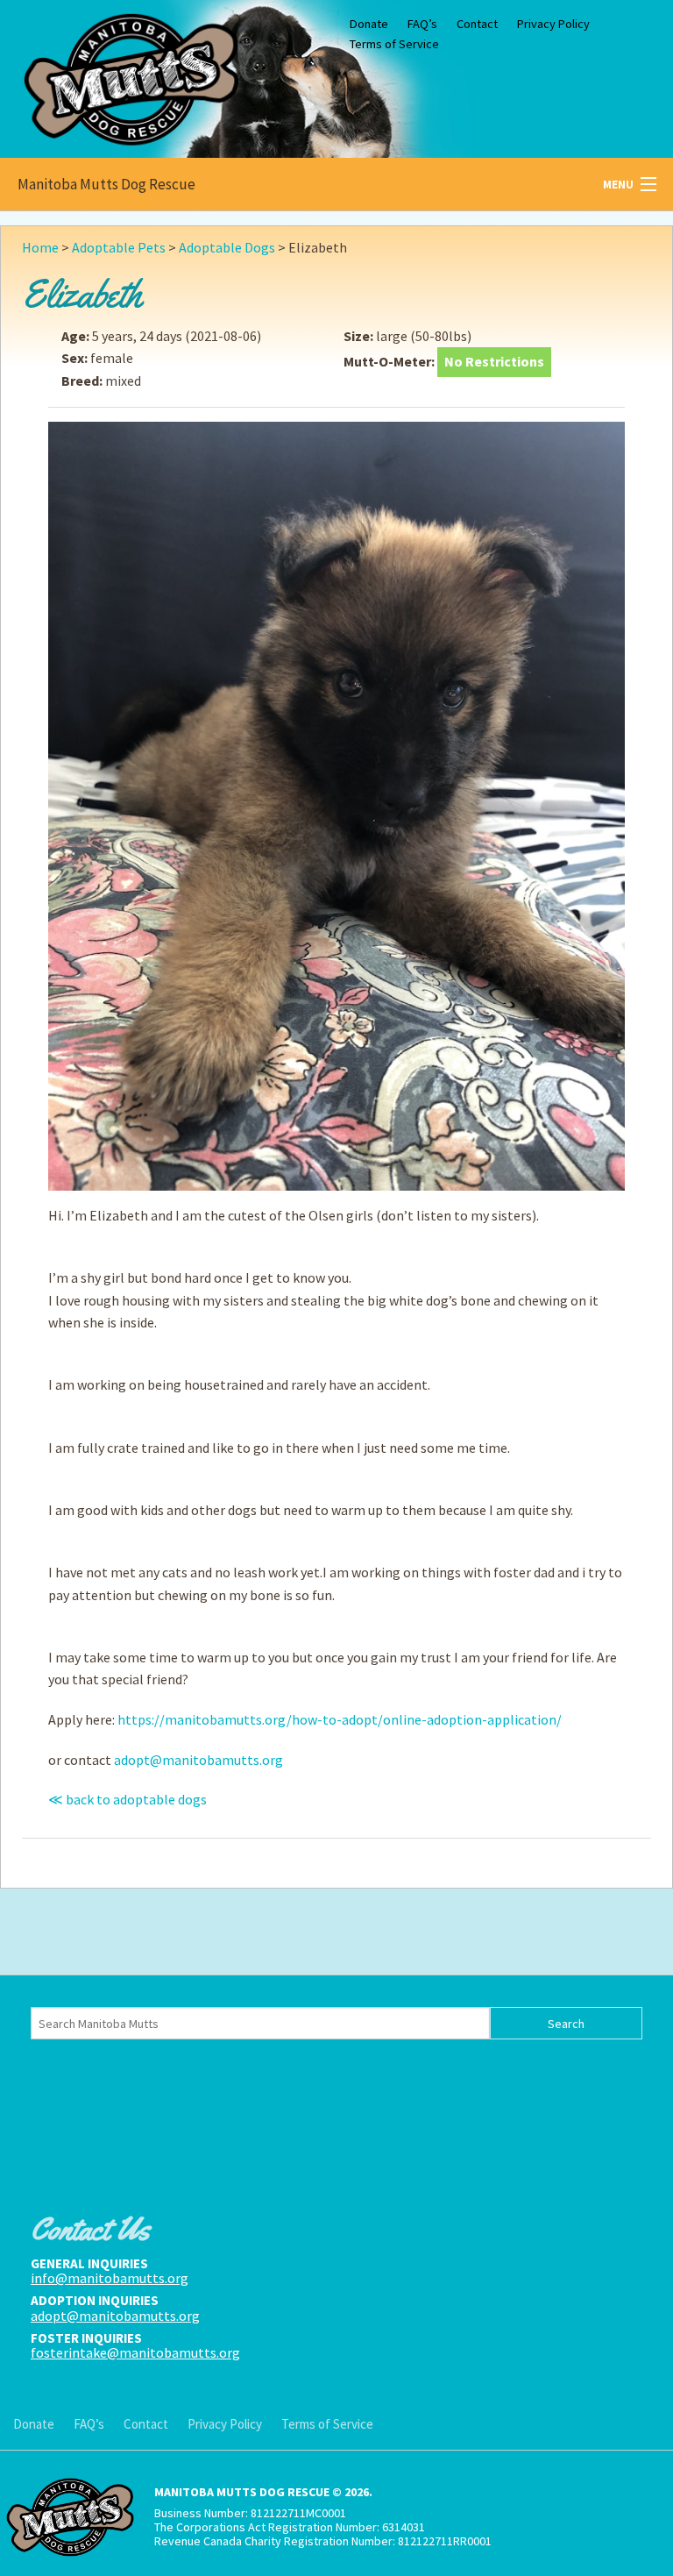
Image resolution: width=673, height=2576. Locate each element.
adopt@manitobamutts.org (198, 1760)
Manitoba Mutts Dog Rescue (106, 184)
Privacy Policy (553, 24)
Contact (477, 24)
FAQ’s (422, 24)
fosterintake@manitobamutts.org (135, 2352)
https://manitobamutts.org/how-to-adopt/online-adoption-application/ (340, 1719)
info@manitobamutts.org (110, 2278)
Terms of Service (394, 44)
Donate (369, 24)
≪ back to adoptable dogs (128, 1799)
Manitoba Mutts (131, 75)
